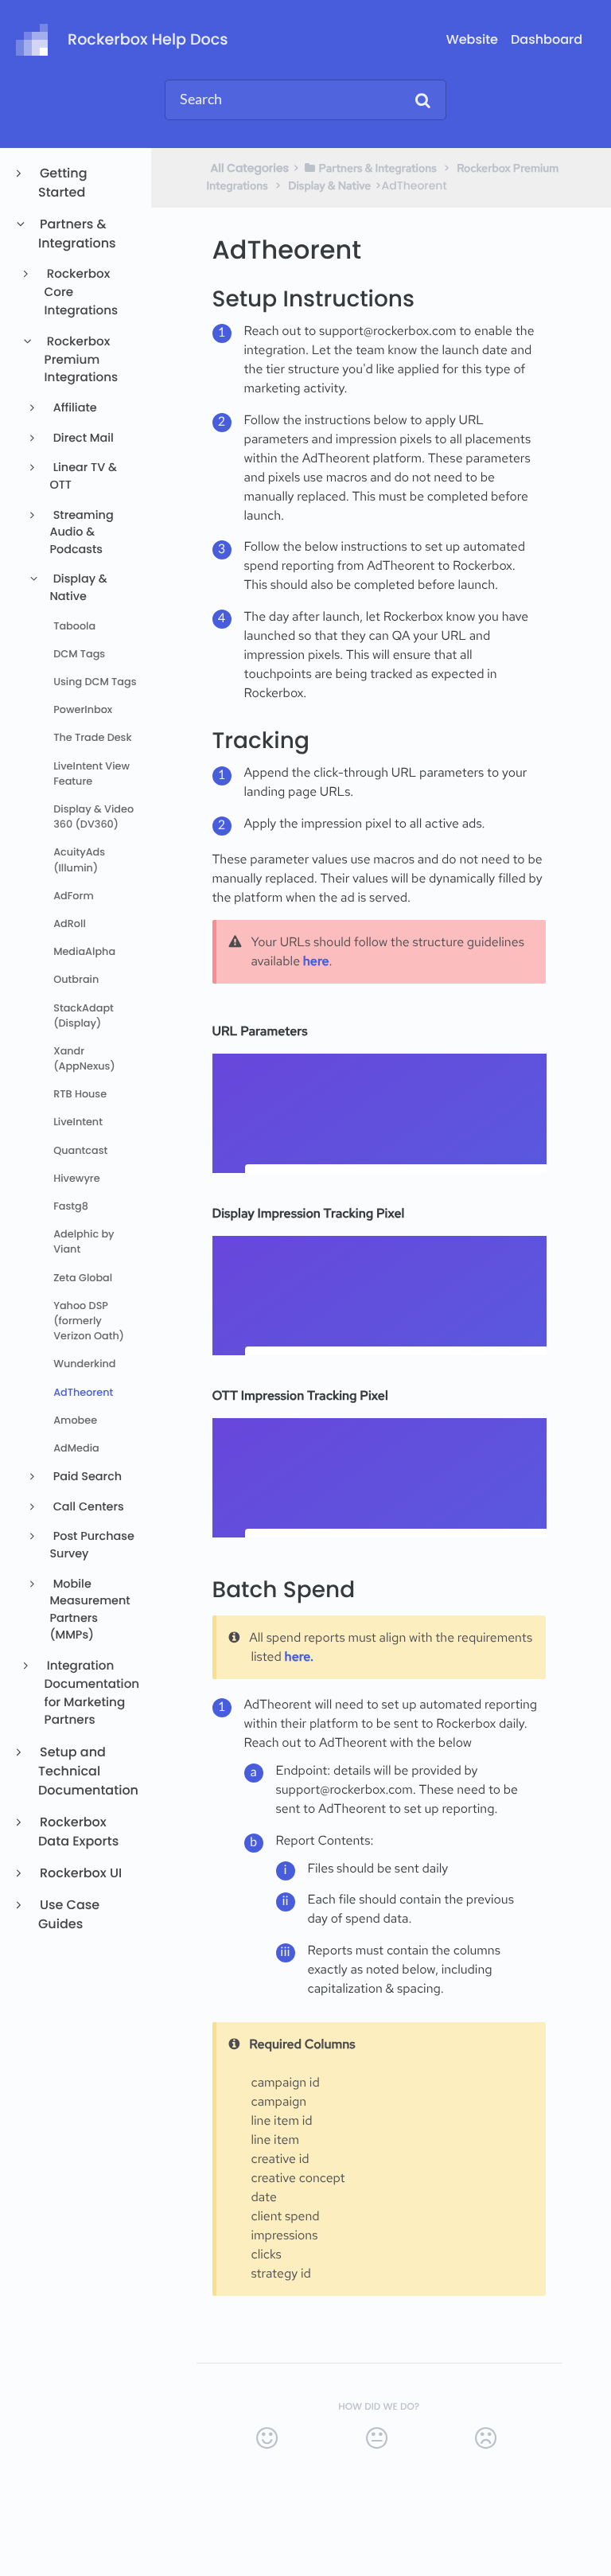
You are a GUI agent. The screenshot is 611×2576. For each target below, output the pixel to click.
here (316, 961)
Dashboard (547, 39)
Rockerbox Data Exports (78, 1832)
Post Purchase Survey (92, 1545)
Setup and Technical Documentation (88, 1771)
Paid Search (86, 1477)
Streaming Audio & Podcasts (81, 533)
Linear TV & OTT (83, 477)
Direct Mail (82, 438)
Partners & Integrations (77, 234)
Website (472, 39)
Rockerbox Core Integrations (82, 292)
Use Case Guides (69, 1914)
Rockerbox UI (80, 1873)
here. (299, 1656)
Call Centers (87, 1507)
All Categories (250, 168)
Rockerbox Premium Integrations (82, 360)
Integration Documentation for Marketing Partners (91, 1693)
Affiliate (74, 408)
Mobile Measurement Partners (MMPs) (90, 1610)
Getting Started (63, 183)
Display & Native (78, 588)
